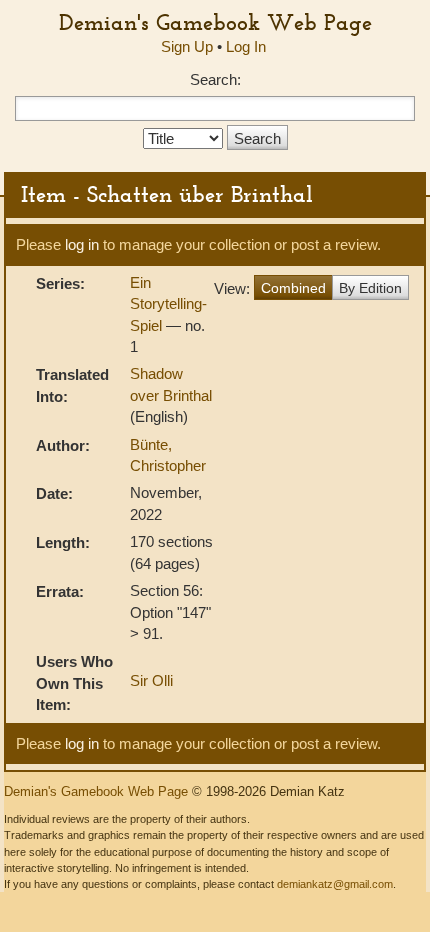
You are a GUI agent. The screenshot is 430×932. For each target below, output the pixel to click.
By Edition (370, 288)
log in (82, 244)
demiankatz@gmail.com (335, 884)
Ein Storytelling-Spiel (168, 304)
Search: (215, 79)
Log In (246, 46)
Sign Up (187, 46)
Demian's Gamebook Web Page (215, 22)
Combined (293, 288)
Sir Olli (151, 680)
